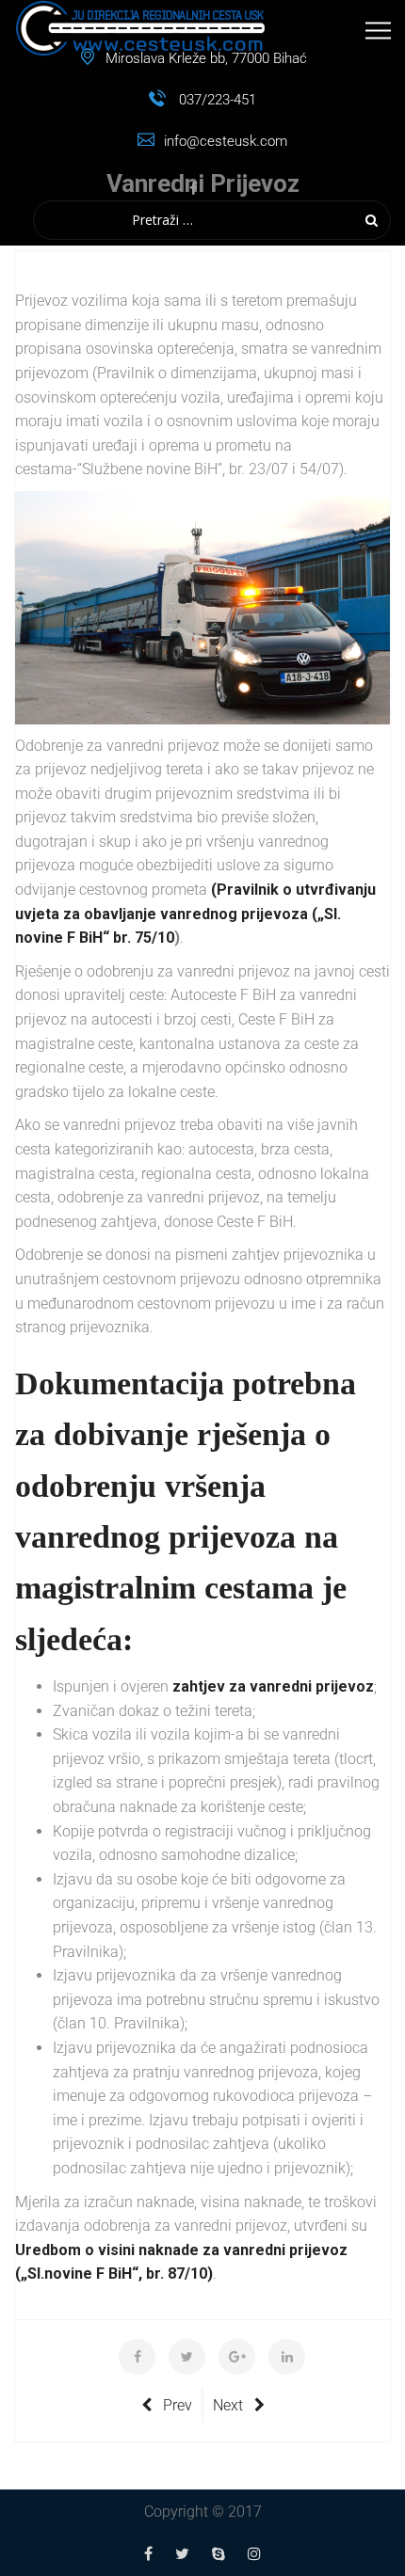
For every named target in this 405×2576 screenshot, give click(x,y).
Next (228, 2405)
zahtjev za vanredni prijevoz (273, 1686)
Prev (178, 2405)
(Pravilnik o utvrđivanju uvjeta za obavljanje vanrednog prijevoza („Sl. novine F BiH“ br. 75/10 (195, 914)
